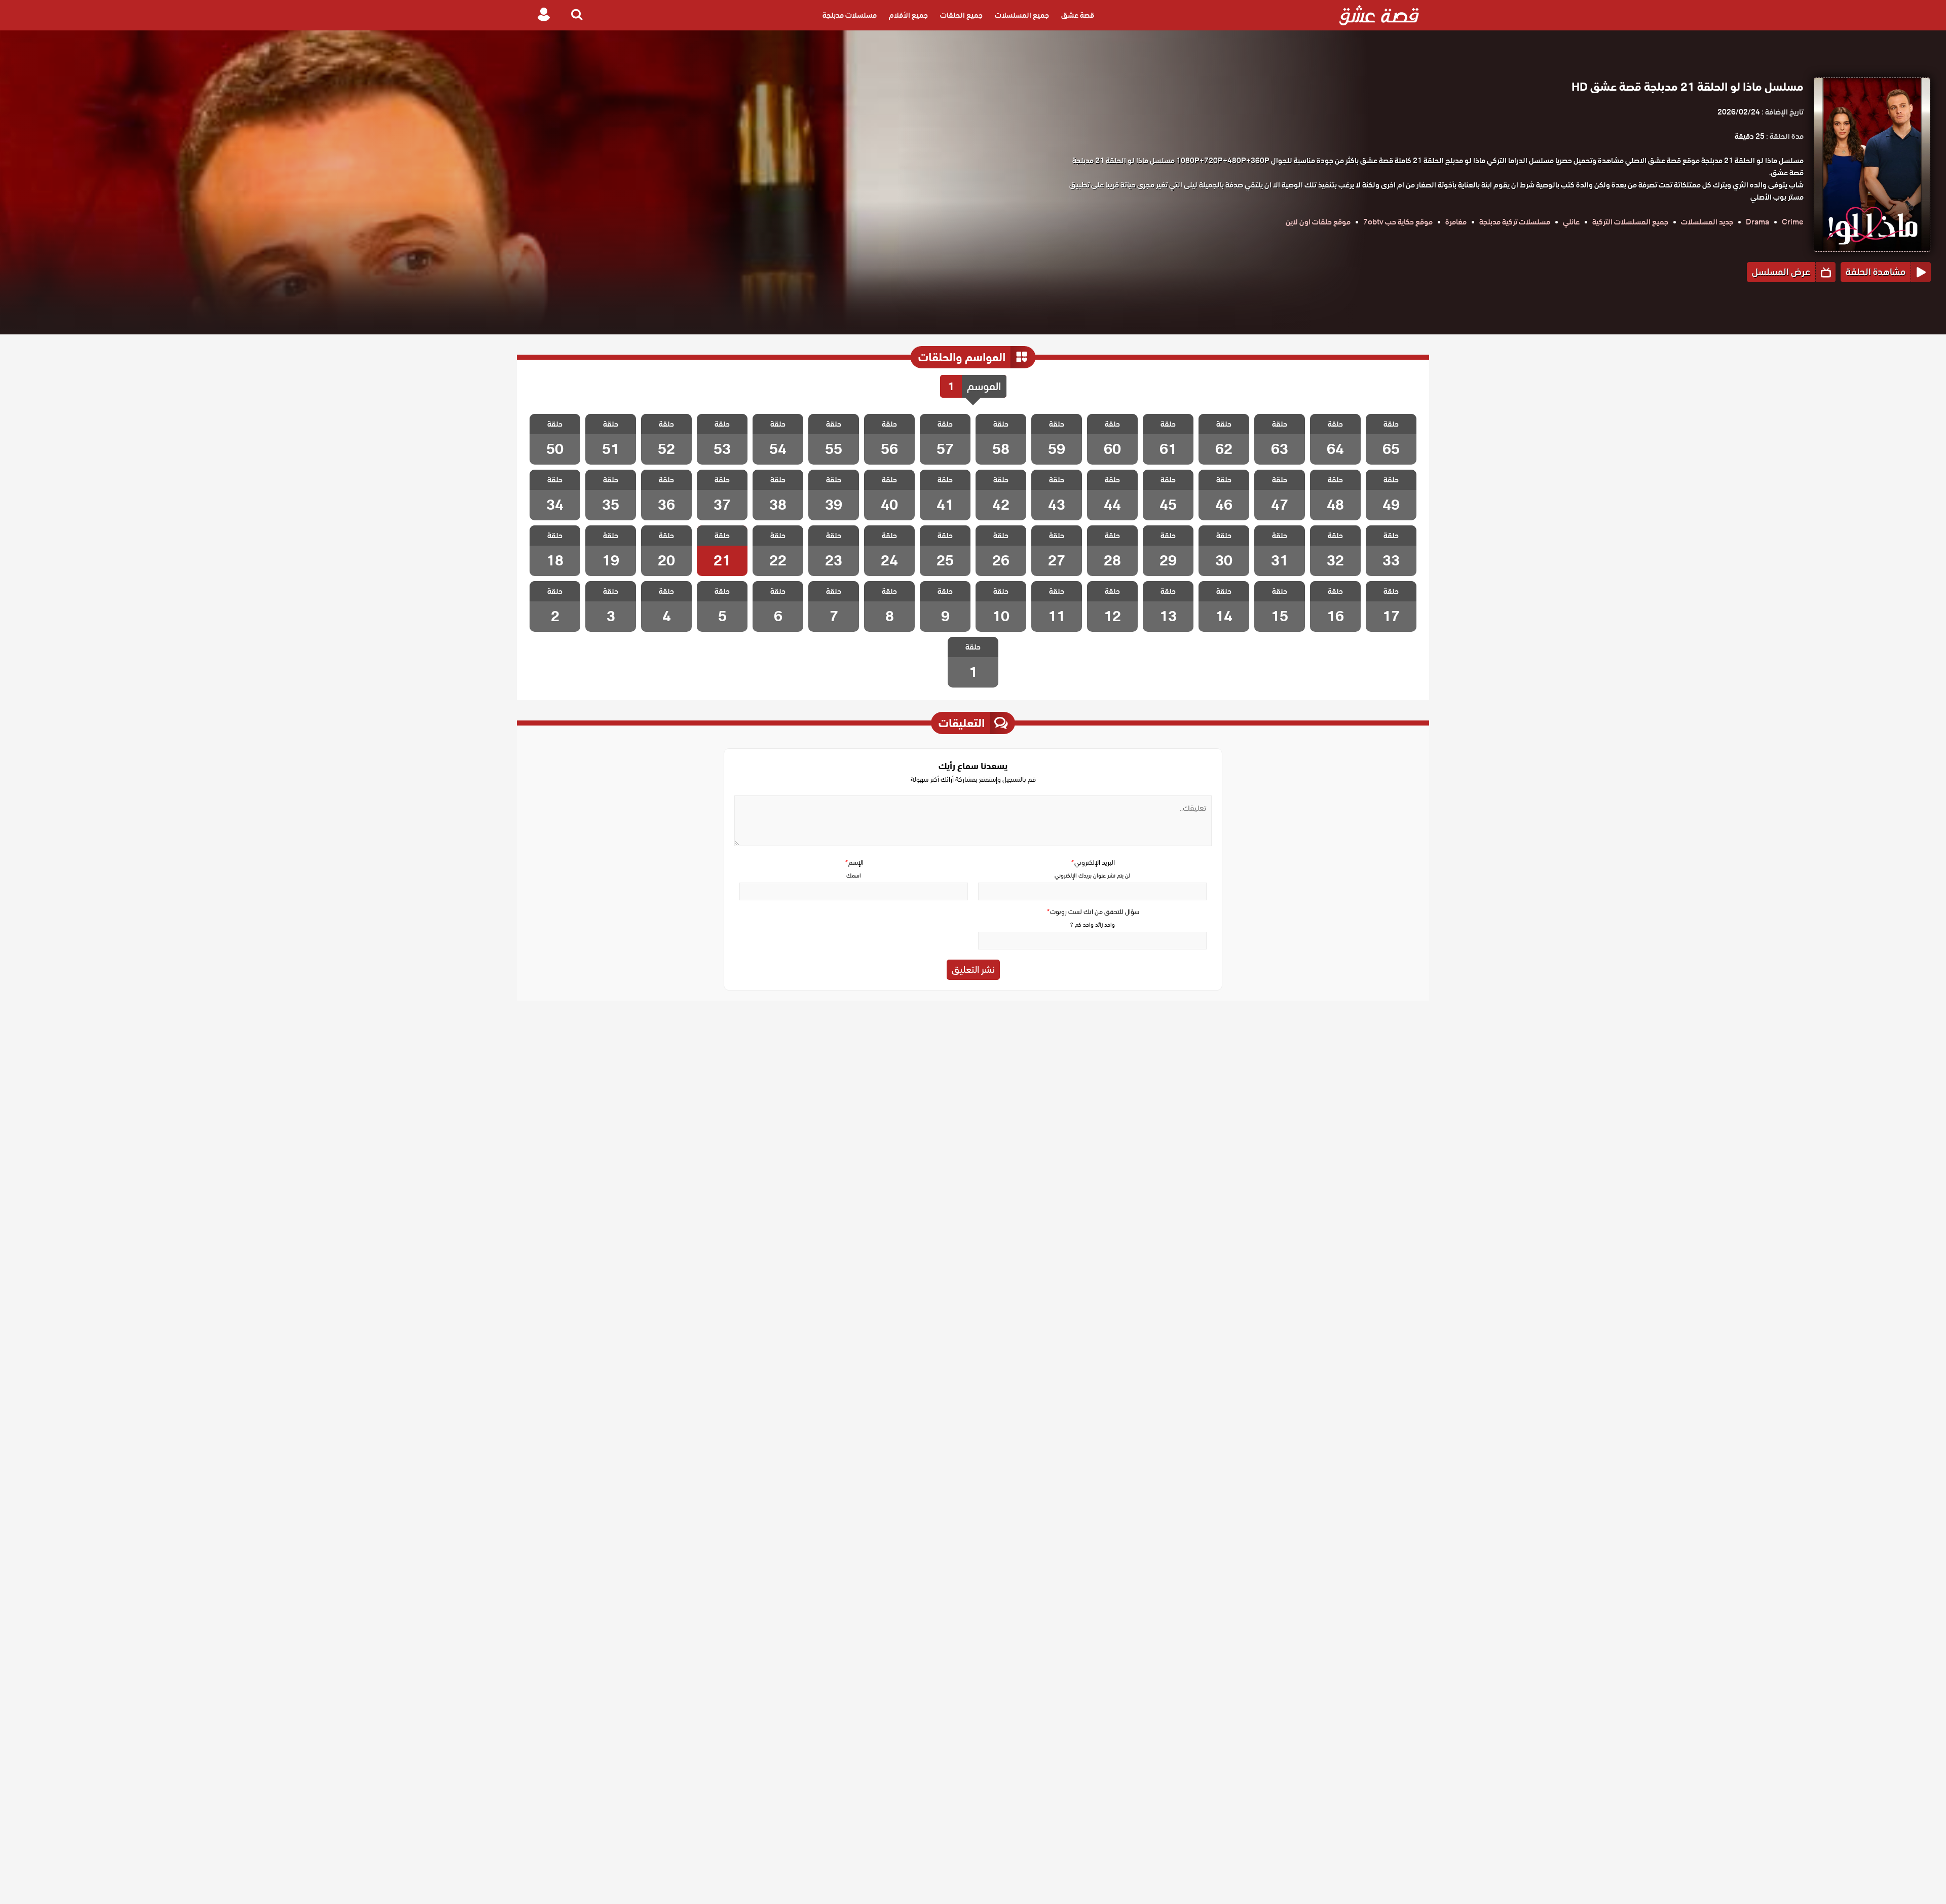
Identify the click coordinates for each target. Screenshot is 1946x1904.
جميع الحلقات (961, 15)
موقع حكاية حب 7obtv (1398, 222)
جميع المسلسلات (1022, 15)
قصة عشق (1078, 15)
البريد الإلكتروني (1093, 863)
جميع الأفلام (908, 15)
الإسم (854, 863)
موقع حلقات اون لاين (1318, 222)
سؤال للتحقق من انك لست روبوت (1093, 912)
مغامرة (1456, 222)
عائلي (1571, 222)
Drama (1757, 222)
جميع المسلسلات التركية (1630, 222)
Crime (1793, 222)
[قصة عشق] (1379, 15)
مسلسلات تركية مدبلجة (1515, 222)
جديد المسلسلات (1707, 222)
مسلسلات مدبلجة (850, 15)
